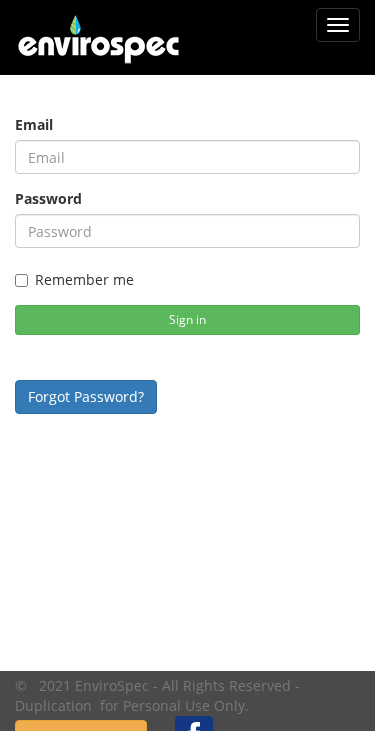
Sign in (187, 319)
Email (34, 124)
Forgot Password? (86, 396)
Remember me (84, 279)
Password (48, 198)
